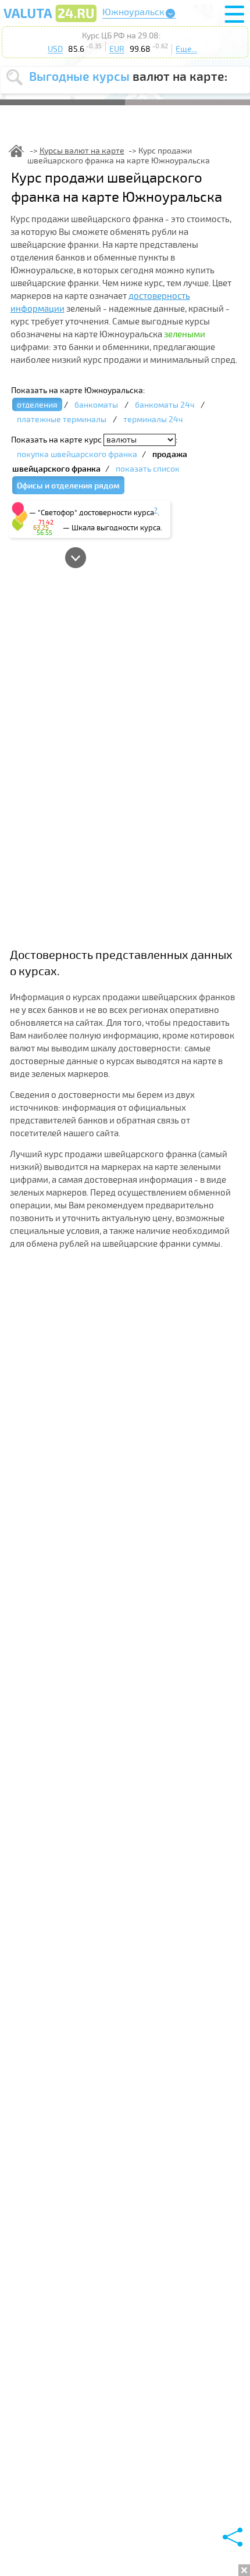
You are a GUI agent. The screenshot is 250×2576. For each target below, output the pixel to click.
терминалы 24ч (153, 420)
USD (55, 49)
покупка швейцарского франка (77, 454)
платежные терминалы (62, 420)
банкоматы (96, 405)
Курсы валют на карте (82, 151)
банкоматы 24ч (165, 405)
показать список (148, 469)
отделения (37, 405)
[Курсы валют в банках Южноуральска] (50, 22)
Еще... (186, 49)
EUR (117, 49)
